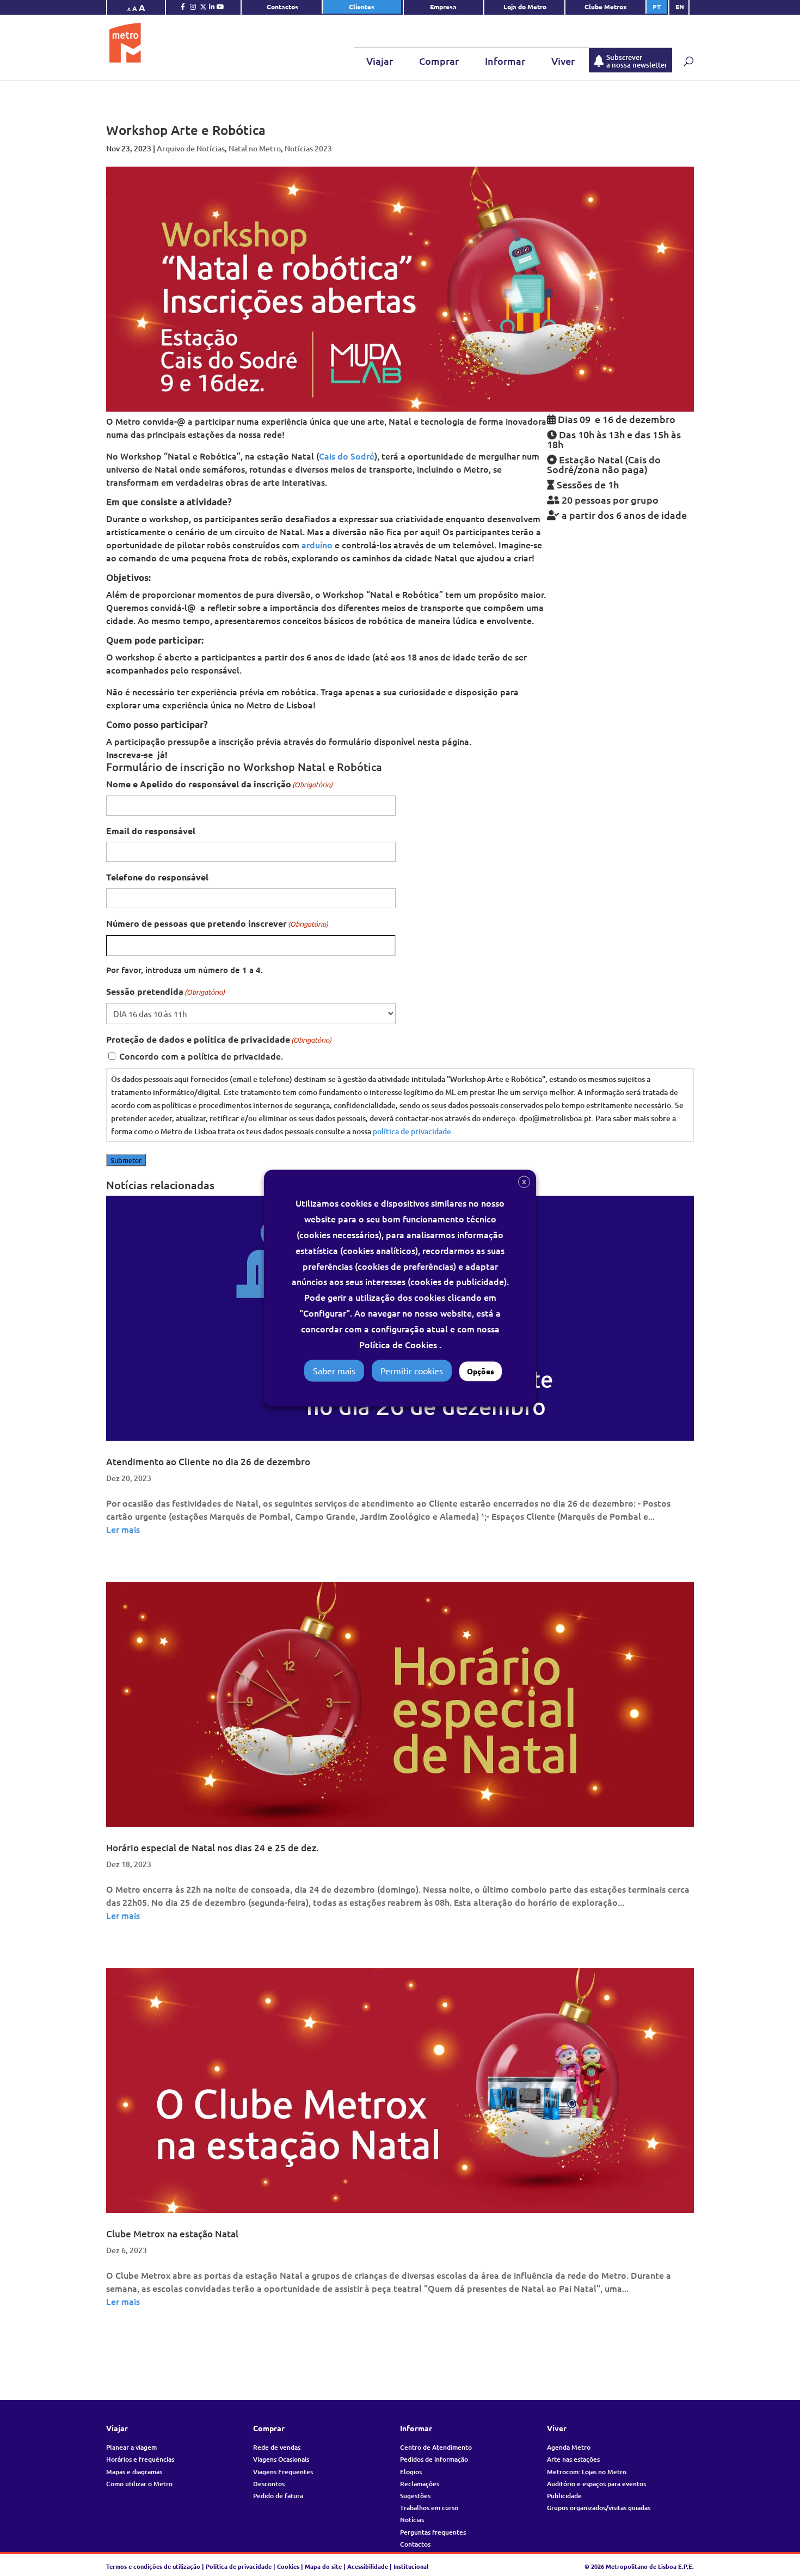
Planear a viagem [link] (131, 2447)
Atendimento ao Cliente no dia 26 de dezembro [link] (208, 1462)
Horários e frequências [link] (140, 2459)
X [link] (524, 1182)
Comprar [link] (439, 61)
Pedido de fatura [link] (278, 2496)
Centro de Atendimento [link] (436, 2447)
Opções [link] (481, 1371)
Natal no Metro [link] (255, 148)
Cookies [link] (288, 2566)
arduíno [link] (317, 544)
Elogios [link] (411, 2472)
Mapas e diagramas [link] (134, 2472)
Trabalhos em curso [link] (429, 2508)
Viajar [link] (380, 61)
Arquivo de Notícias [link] (191, 148)
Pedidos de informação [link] (434, 2459)
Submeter (126, 1160)
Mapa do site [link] (323, 2566)
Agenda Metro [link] (569, 2447)
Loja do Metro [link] (525, 7)
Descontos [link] (269, 2484)
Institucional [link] (411, 2566)
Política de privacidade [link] (239, 2566)
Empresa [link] (444, 7)
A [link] (129, 9)
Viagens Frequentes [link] (283, 2472)
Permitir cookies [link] (412, 1370)
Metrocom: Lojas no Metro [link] (587, 2472)
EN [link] (680, 7)
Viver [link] (563, 61)
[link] (183, 9)
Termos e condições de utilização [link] (154, 2566)
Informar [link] (505, 61)
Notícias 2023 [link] (308, 148)
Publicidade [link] (564, 2496)
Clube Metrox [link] (606, 7)
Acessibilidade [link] (368, 2566)
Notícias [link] (412, 2520)
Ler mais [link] (123, 1529)
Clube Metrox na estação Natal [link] (172, 2234)
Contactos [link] (282, 7)
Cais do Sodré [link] (347, 456)
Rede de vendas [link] (277, 2447)
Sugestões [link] (415, 2496)
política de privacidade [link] (412, 1131)
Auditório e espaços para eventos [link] (596, 2484)
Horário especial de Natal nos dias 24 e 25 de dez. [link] (213, 1848)
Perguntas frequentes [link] (433, 2532)
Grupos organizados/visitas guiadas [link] (599, 2508)
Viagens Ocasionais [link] (281, 2459)
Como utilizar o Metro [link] (139, 2484)
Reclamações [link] (420, 2484)
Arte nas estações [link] (573, 2459)
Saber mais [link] (334, 1370)
